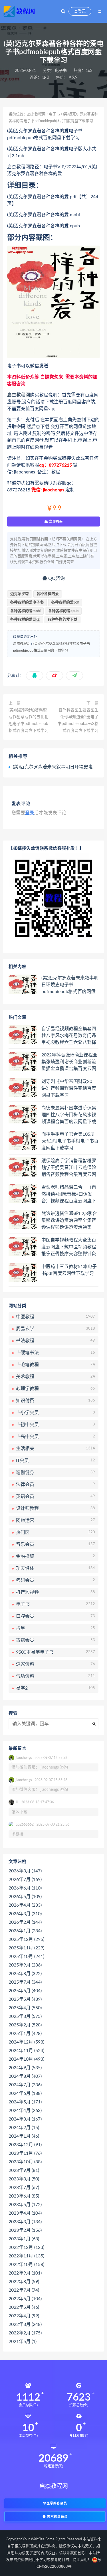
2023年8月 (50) (24, 2179)
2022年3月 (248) (25, 2324)
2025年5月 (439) (25, 1999)
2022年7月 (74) (24, 2290)
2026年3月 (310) (25, 1914)
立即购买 (55, 521)
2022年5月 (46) (24, 2307)
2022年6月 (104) (25, 2299)
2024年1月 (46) (24, 2136)
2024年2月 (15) (24, 2128)
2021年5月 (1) (23, 2342)
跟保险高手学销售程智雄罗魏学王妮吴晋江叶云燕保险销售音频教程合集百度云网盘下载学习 (69, 1168)
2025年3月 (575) (25, 2016)
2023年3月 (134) (25, 2222)
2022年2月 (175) (25, 2333)
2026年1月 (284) (25, 1931)
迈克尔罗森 (20, 594)
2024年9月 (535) (25, 2068)
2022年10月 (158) (26, 2265)
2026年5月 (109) (25, 1897)
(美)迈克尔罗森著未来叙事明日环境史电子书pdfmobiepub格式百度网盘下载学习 (70, 985)
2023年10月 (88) (25, 2162)
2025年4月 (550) (25, 2008)
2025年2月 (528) (25, 2025)
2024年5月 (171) (25, 2102)
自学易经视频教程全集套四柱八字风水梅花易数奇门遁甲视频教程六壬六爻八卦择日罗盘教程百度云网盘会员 (69, 1036)
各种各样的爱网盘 (25, 620)
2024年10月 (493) (26, 2059)
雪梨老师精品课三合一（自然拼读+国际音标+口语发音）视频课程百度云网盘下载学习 (69, 1194)
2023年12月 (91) (25, 2145)
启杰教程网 (36, 114)
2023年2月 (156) (25, 2230)
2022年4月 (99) (24, 2316)
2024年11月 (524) (26, 2051)
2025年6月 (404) (25, 1991)
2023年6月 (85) (24, 2196)
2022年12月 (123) (26, 2247)
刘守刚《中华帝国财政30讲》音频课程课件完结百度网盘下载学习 (69, 1088)
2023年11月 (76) (25, 2153)
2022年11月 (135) (26, 2256)
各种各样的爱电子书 (27, 603)
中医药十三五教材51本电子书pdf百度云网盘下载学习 (69, 1270)
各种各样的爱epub (63, 611)
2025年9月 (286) (25, 1965)
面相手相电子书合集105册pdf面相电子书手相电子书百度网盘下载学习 (70, 1141)
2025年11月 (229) (26, 1948)
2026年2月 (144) (25, 1922)
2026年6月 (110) (25, 1888)
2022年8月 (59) (24, 2282)
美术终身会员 (57, 2517)
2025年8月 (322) (25, 1974)
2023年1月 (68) (24, 2239)
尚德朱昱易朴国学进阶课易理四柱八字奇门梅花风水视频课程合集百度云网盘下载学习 (69, 1115)
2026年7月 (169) (25, 1880)
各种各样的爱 (48, 594)
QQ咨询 (56, 578)
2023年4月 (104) (25, 2213)
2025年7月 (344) (25, 1982)
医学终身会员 (57, 2503)
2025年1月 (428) (25, 2034)
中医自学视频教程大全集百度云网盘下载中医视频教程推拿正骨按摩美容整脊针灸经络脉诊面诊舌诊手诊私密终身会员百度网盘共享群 (69, 1247)
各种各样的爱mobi (25, 611)
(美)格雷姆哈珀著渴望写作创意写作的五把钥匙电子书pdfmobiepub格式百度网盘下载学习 (29, 720)
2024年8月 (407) (25, 2076)
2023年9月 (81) (24, 2170)
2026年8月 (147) (25, 1871)
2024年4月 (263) (25, 2111)
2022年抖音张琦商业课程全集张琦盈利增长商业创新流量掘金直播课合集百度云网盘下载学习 (69, 1062)
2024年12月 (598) (26, 2042)
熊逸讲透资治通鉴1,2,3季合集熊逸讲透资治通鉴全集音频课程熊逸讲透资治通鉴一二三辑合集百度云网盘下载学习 (69, 1221)
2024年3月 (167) (25, 2119)
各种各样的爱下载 (62, 620)
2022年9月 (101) (25, 2273)
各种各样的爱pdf (65, 603)
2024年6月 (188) (25, 2093)
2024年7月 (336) (25, 2085)
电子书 (61, 71)
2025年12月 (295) (26, 1939)
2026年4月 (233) (25, 1905)
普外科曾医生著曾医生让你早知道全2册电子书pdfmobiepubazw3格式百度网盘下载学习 (78, 720)
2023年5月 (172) (25, 2205)
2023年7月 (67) (24, 2188)
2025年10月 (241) (26, 1957)
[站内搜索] (63, 11)
